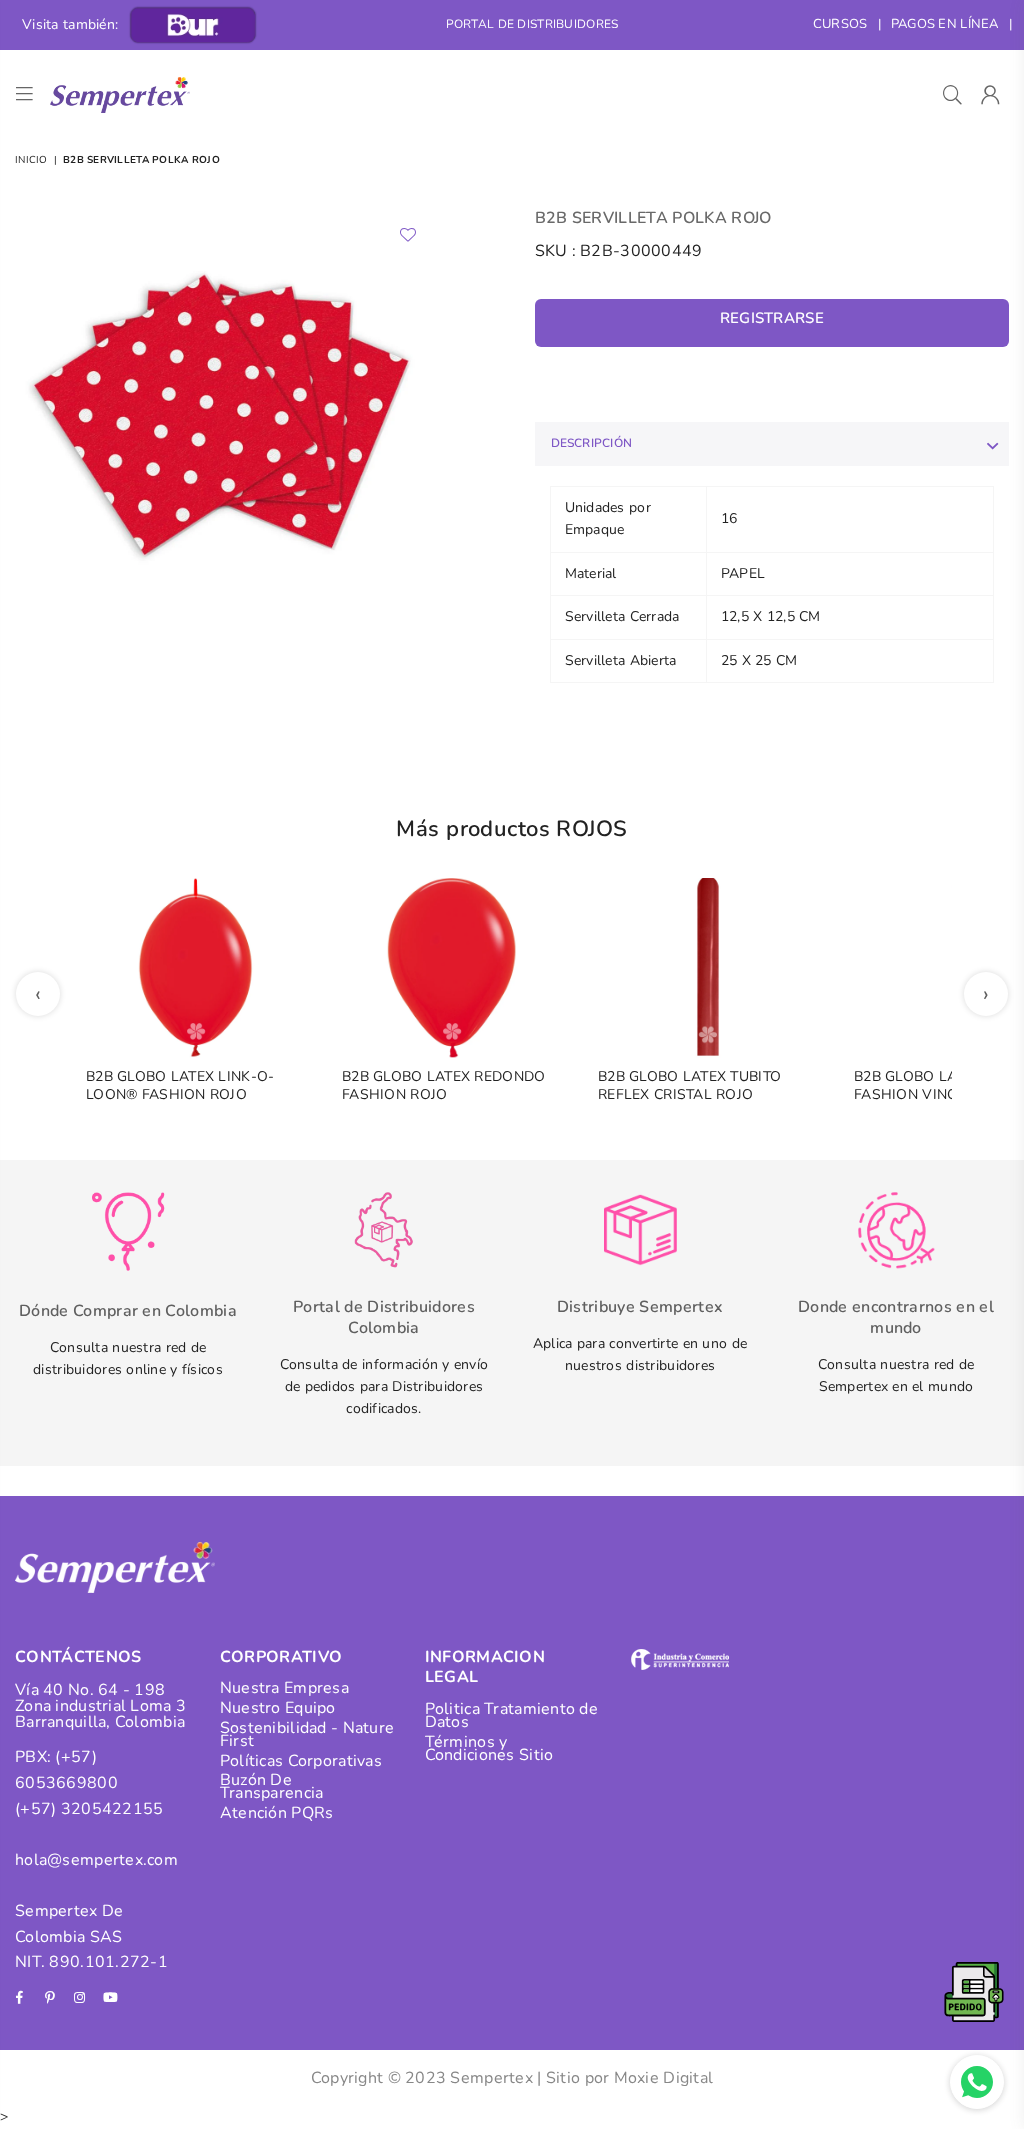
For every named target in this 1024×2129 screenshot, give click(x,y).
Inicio (31, 160)
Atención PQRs (277, 1813)
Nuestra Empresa (284, 1688)
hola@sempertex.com (96, 1860)
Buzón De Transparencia (272, 1786)
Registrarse (772, 318)
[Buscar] (952, 95)
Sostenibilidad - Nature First (307, 1734)
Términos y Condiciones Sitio (489, 1748)
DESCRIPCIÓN (592, 443)
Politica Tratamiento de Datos (511, 1715)
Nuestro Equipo (278, 1708)
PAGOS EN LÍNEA (945, 24)
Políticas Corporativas (301, 1761)
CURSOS (840, 24)
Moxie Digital (664, 2078)
